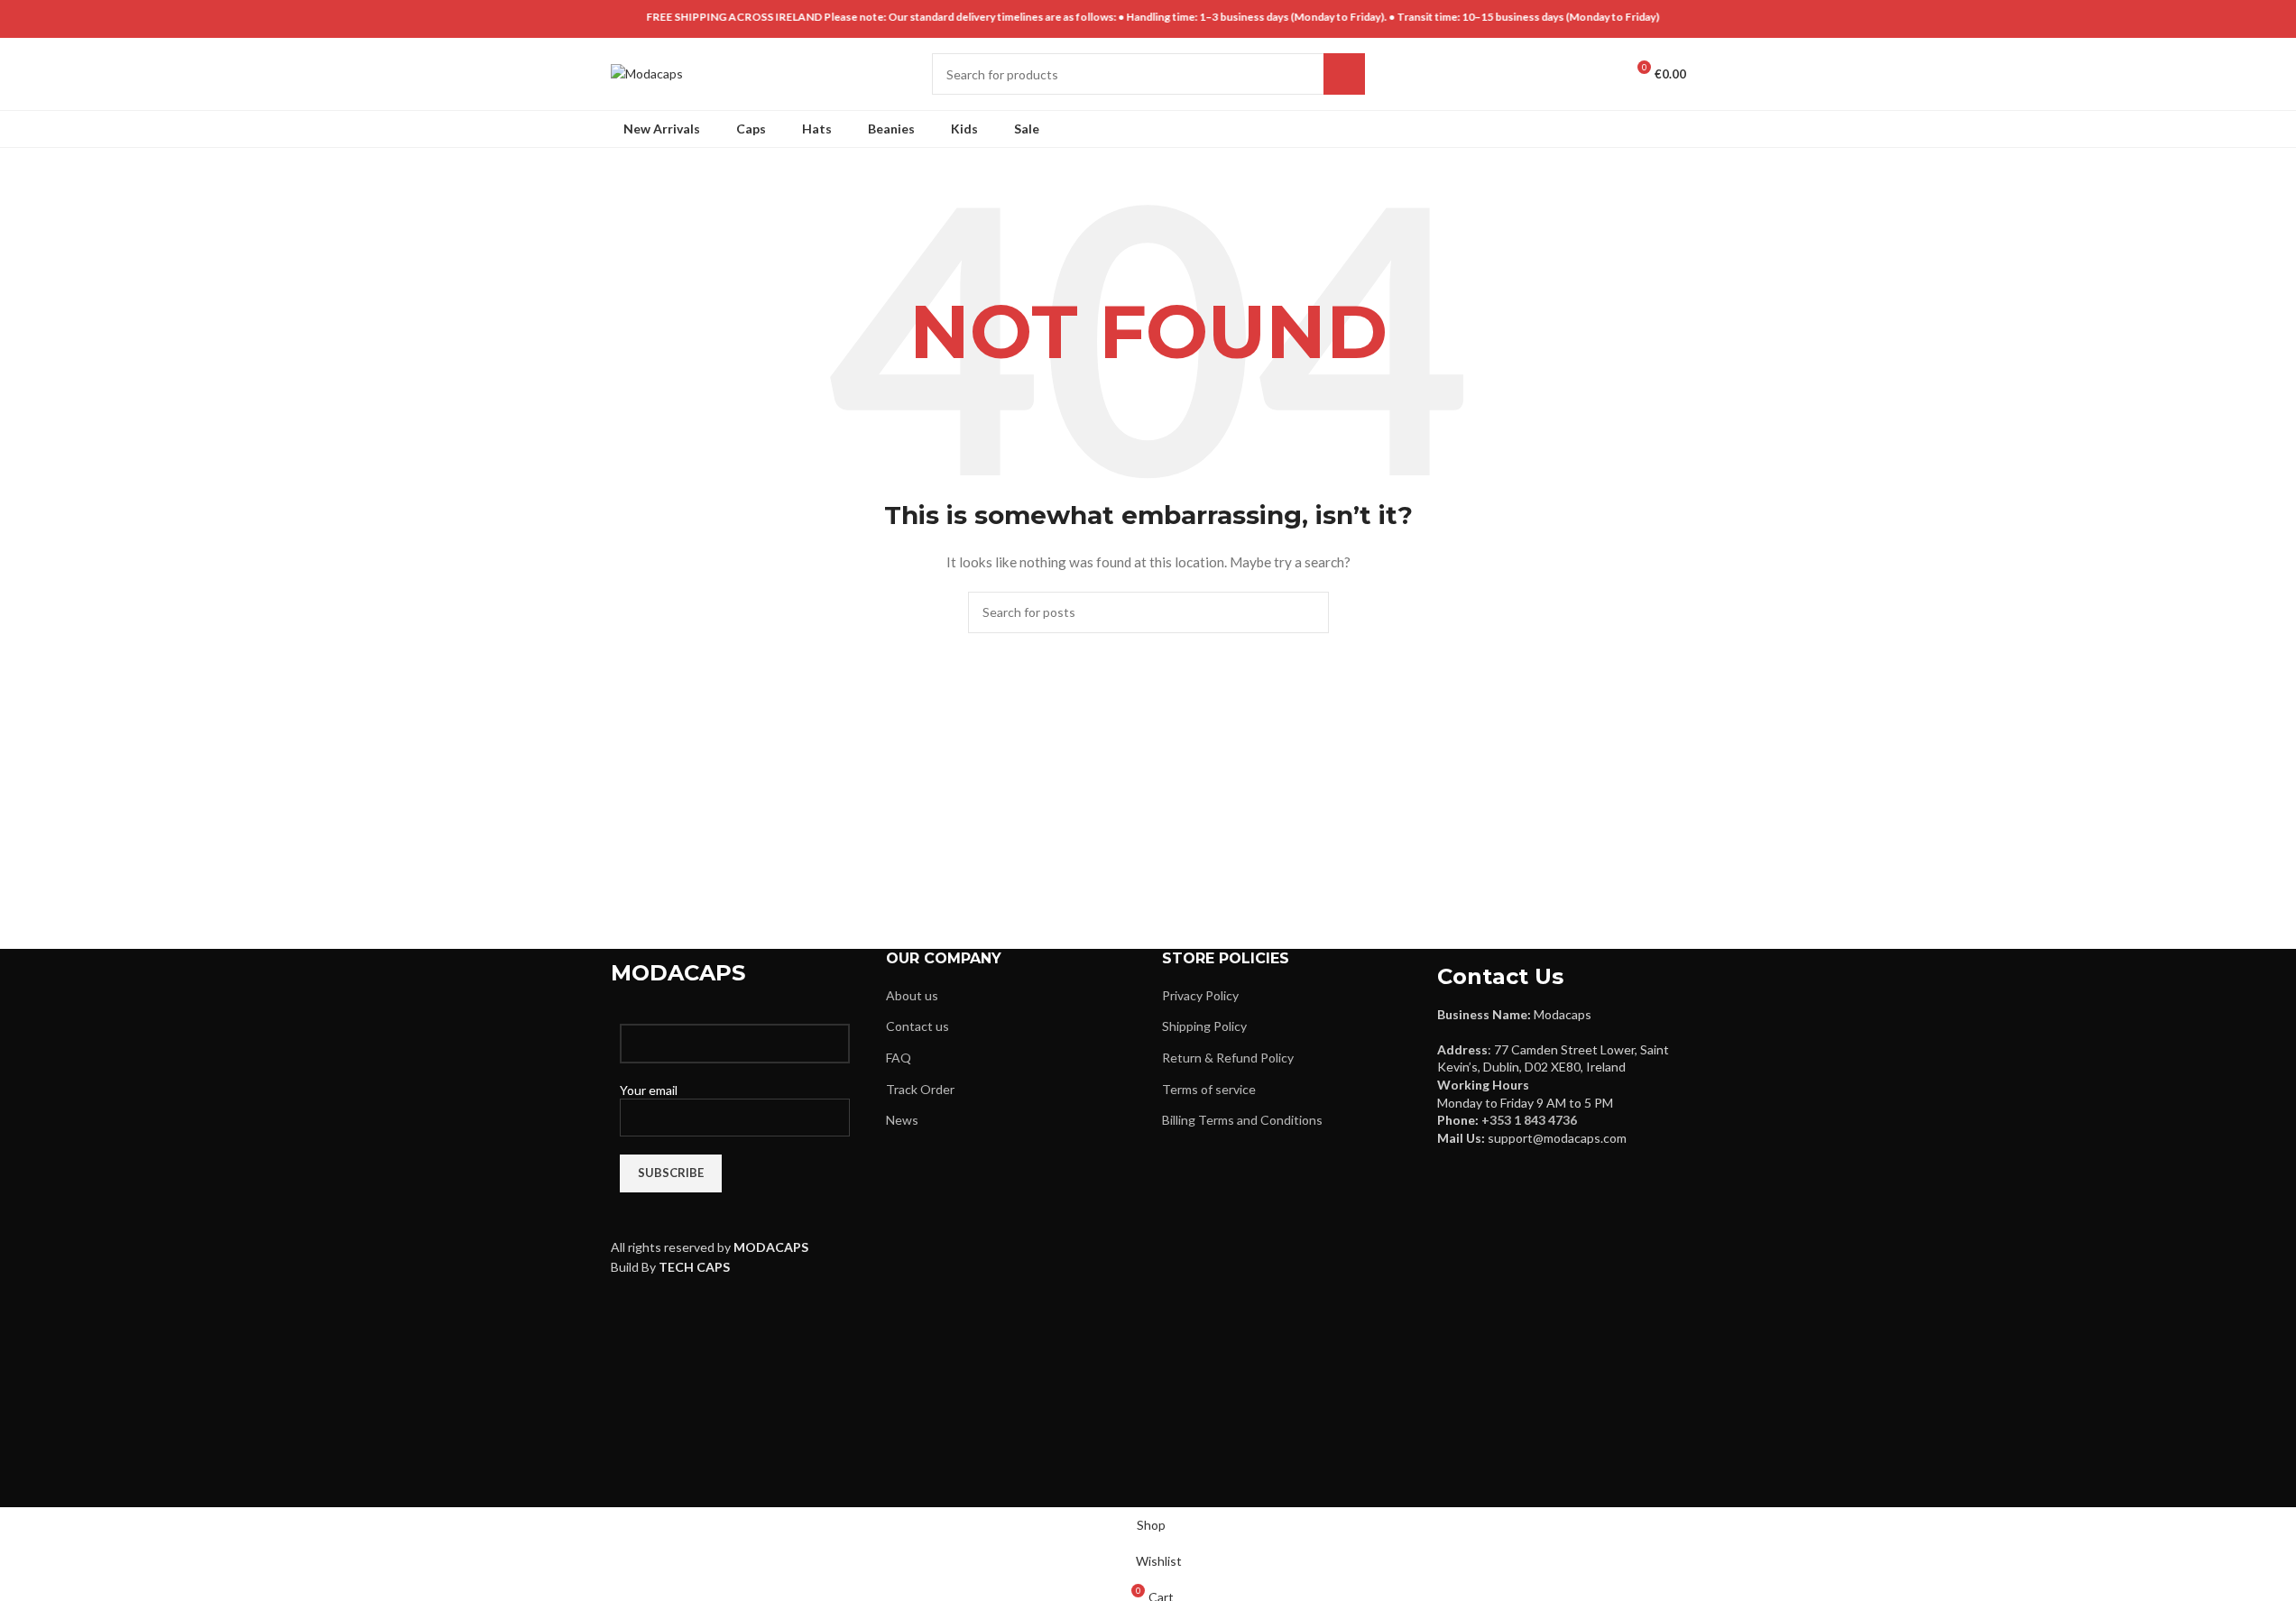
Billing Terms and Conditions (1242, 1120)
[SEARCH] (1344, 74)
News (902, 1120)
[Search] (1571, 74)
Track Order (920, 1089)
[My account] (1538, 74)
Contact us (917, 1026)
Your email (649, 1090)
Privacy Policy (1200, 995)
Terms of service (1209, 1089)
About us (912, 995)
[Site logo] (647, 73)
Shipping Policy (1204, 1026)
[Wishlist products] (1603, 74)
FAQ (899, 1058)
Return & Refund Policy (1228, 1058)
